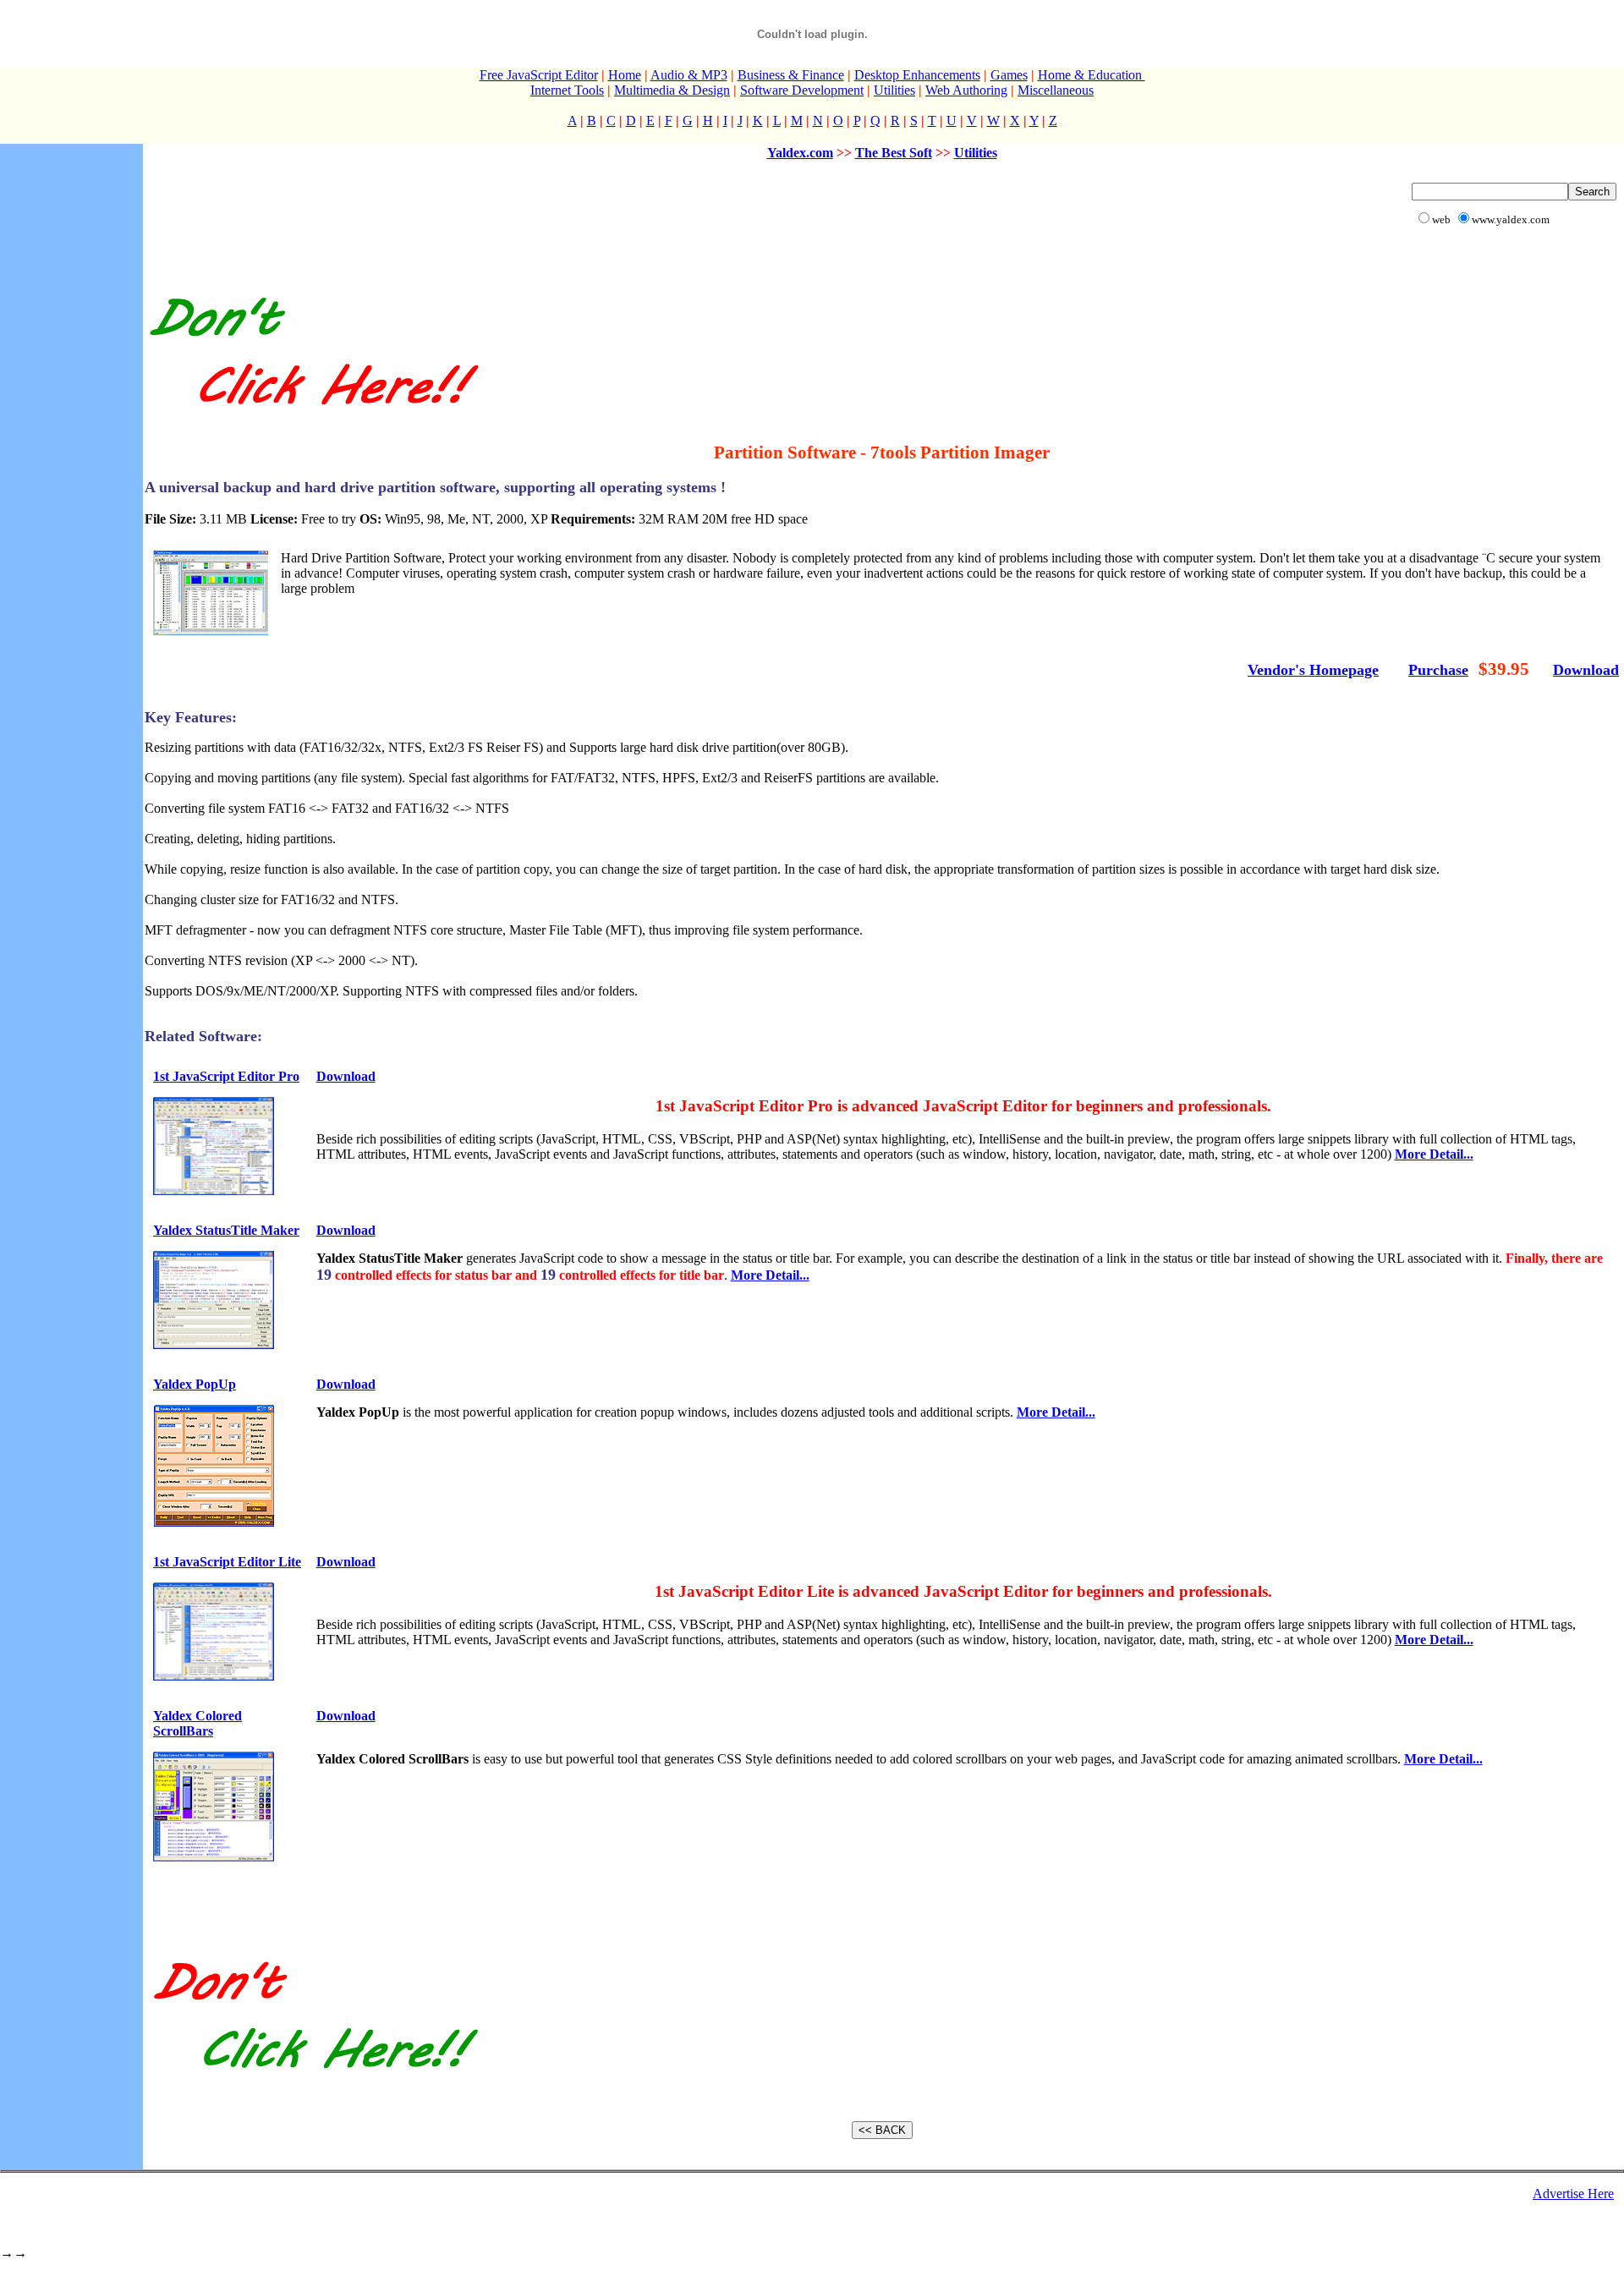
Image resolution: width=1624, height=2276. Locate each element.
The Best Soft (894, 153)
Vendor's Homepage (1313, 670)
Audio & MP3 (689, 75)
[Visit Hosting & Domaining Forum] (313, 422)
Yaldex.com (800, 153)
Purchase (1438, 670)
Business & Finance (791, 75)
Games (1009, 75)
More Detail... (1434, 1154)
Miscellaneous (1056, 90)
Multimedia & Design (672, 90)
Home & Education (1092, 75)
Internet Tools (567, 90)
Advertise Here (1573, 2194)
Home (625, 75)
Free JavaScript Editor (539, 75)
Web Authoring (966, 90)
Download (1586, 670)
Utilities (894, 90)
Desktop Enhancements (917, 75)
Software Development (802, 90)
